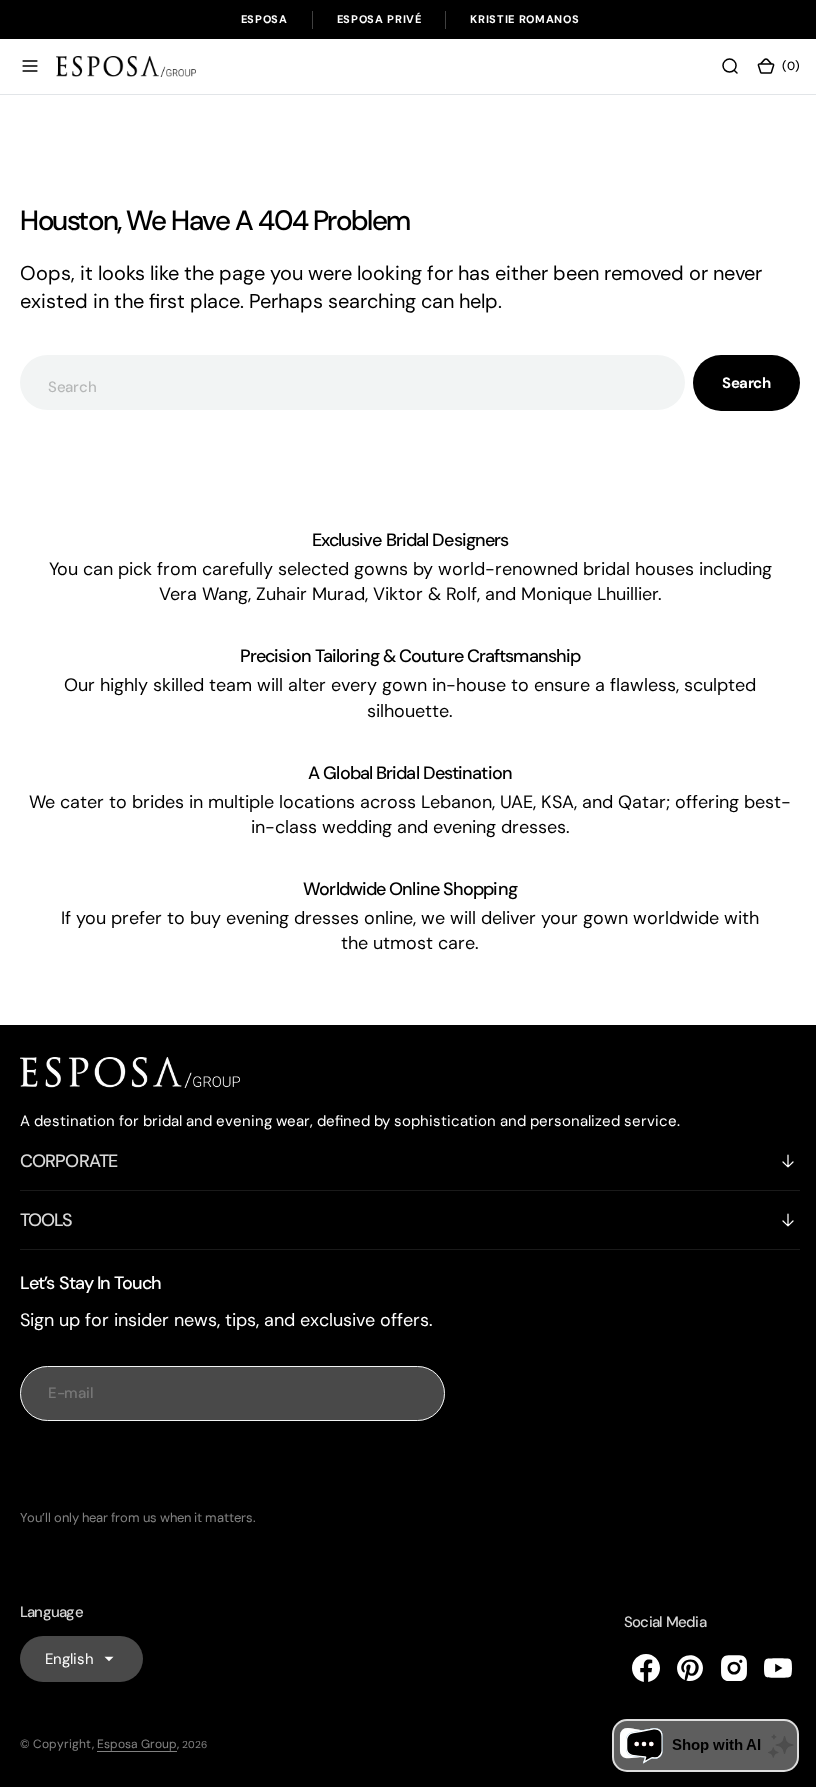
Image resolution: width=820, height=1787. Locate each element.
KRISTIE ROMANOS (524, 19)
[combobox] (345, 382)
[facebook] (631, 1668)
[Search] (715, 66)
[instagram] (719, 1668)
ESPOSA (264, 19)
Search (731, 383)
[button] (30, 66)
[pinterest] (675, 1668)
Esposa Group (137, 1744)
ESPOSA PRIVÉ (379, 19)
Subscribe (233, 1465)
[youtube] (763, 1668)
